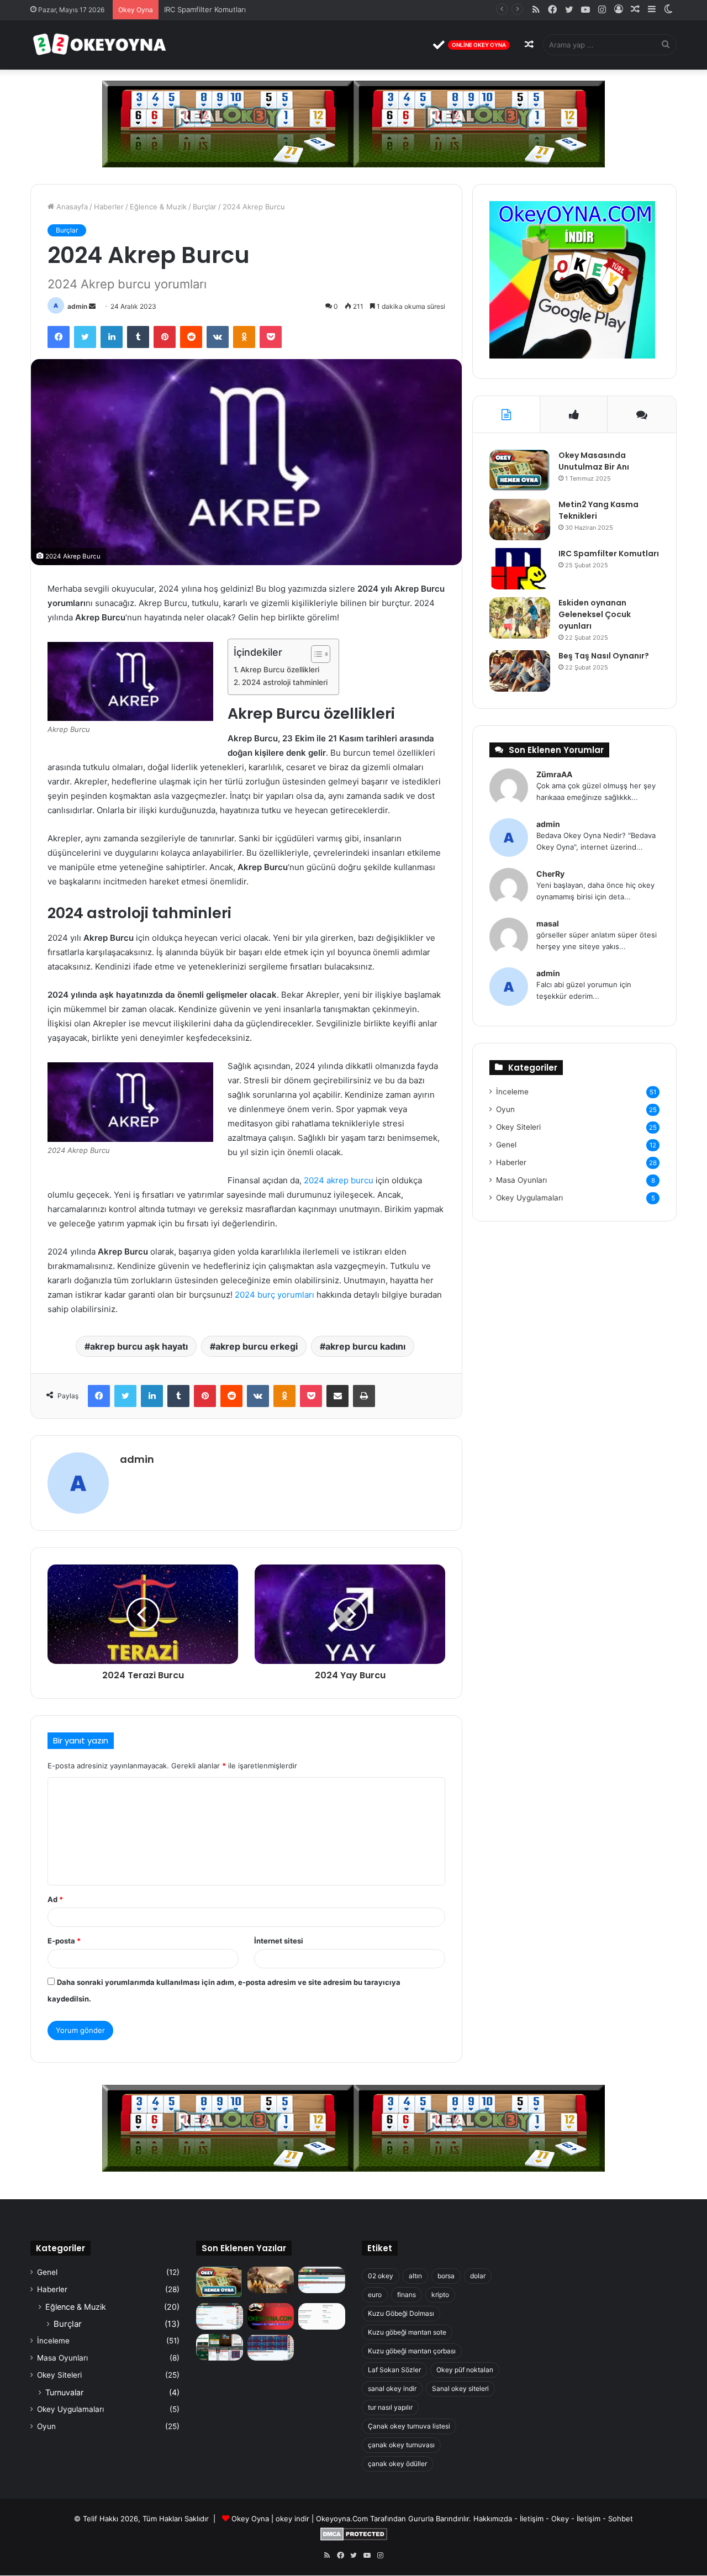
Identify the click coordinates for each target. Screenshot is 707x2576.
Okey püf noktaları (465, 2370)
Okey (560, 2519)
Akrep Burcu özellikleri (280, 670)
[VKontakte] (218, 337)
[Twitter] (85, 337)
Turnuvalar (64, 2392)
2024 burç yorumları (275, 1295)
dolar (478, 2276)
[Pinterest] (165, 337)
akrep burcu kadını (365, 1346)
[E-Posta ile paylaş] (337, 1396)
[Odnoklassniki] (244, 337)
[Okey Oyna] (99, 45)
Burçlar (205, 207)
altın (415, 2276)
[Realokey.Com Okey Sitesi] (271, 2316)
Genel (506, 1145)
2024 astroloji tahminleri (285, 682)
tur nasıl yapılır (390, 2407)
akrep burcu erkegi (257, 1346)
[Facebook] (59, 337)
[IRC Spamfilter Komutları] (520, 569)
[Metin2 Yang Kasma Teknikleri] (520, 520)
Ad (55, 1899)
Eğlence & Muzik (158, 207)
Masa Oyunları (521, 1180)
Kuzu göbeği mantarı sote (407, 2332)
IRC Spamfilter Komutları (205, 9)
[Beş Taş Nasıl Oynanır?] (520, 671)
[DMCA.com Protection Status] (354, 2538)
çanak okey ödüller (397, 2464)
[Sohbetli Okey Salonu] (271, 2347)
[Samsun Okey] (322, 2280)
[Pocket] (271, 337)
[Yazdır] (364, 1396)
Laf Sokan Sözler (394, 2370)
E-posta (64, 1941)
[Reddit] (191, 337)
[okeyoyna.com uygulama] (572, 356)
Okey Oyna (250, 2519)
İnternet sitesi (279, 1941)
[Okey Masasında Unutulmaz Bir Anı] (520, 470)
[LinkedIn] (112, 337)
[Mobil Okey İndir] (220, 2347)
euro (375, 2295)
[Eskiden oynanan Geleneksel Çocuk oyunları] (520, 618)
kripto (440, 2295)
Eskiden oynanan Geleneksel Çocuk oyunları (595, 614)
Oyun (505, 1109)
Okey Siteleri (518, 1127)
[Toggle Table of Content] (315, 654)
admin (77, 306)
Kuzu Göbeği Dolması (401, 2313)
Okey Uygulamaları (529, 1198)
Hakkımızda (493, 2519)
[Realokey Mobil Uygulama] (322, 2316)
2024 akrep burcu (339, 1180)
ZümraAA (554, 774)
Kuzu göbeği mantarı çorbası (412, 2351)
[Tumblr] (138, 337)
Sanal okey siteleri (460, 2388)
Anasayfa (71, 207)
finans (407, 2295)
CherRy (550, 874)
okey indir (292, 2519)
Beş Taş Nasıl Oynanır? (604, 656)
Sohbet (621, 2519)
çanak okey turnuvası (401, 2445)
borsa (446, 2276)
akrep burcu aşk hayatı (139, 1346)
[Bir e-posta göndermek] (92, 306)
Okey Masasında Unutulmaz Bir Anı (594, 461)
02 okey (381, 2276)
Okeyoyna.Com (342, 2519)
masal (548, 923)
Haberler (109, 207)
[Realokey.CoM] (220, 2316)
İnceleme (512, 1092)
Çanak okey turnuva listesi (409, 2426)
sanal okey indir (392, 2388)
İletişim (532, 2519)
